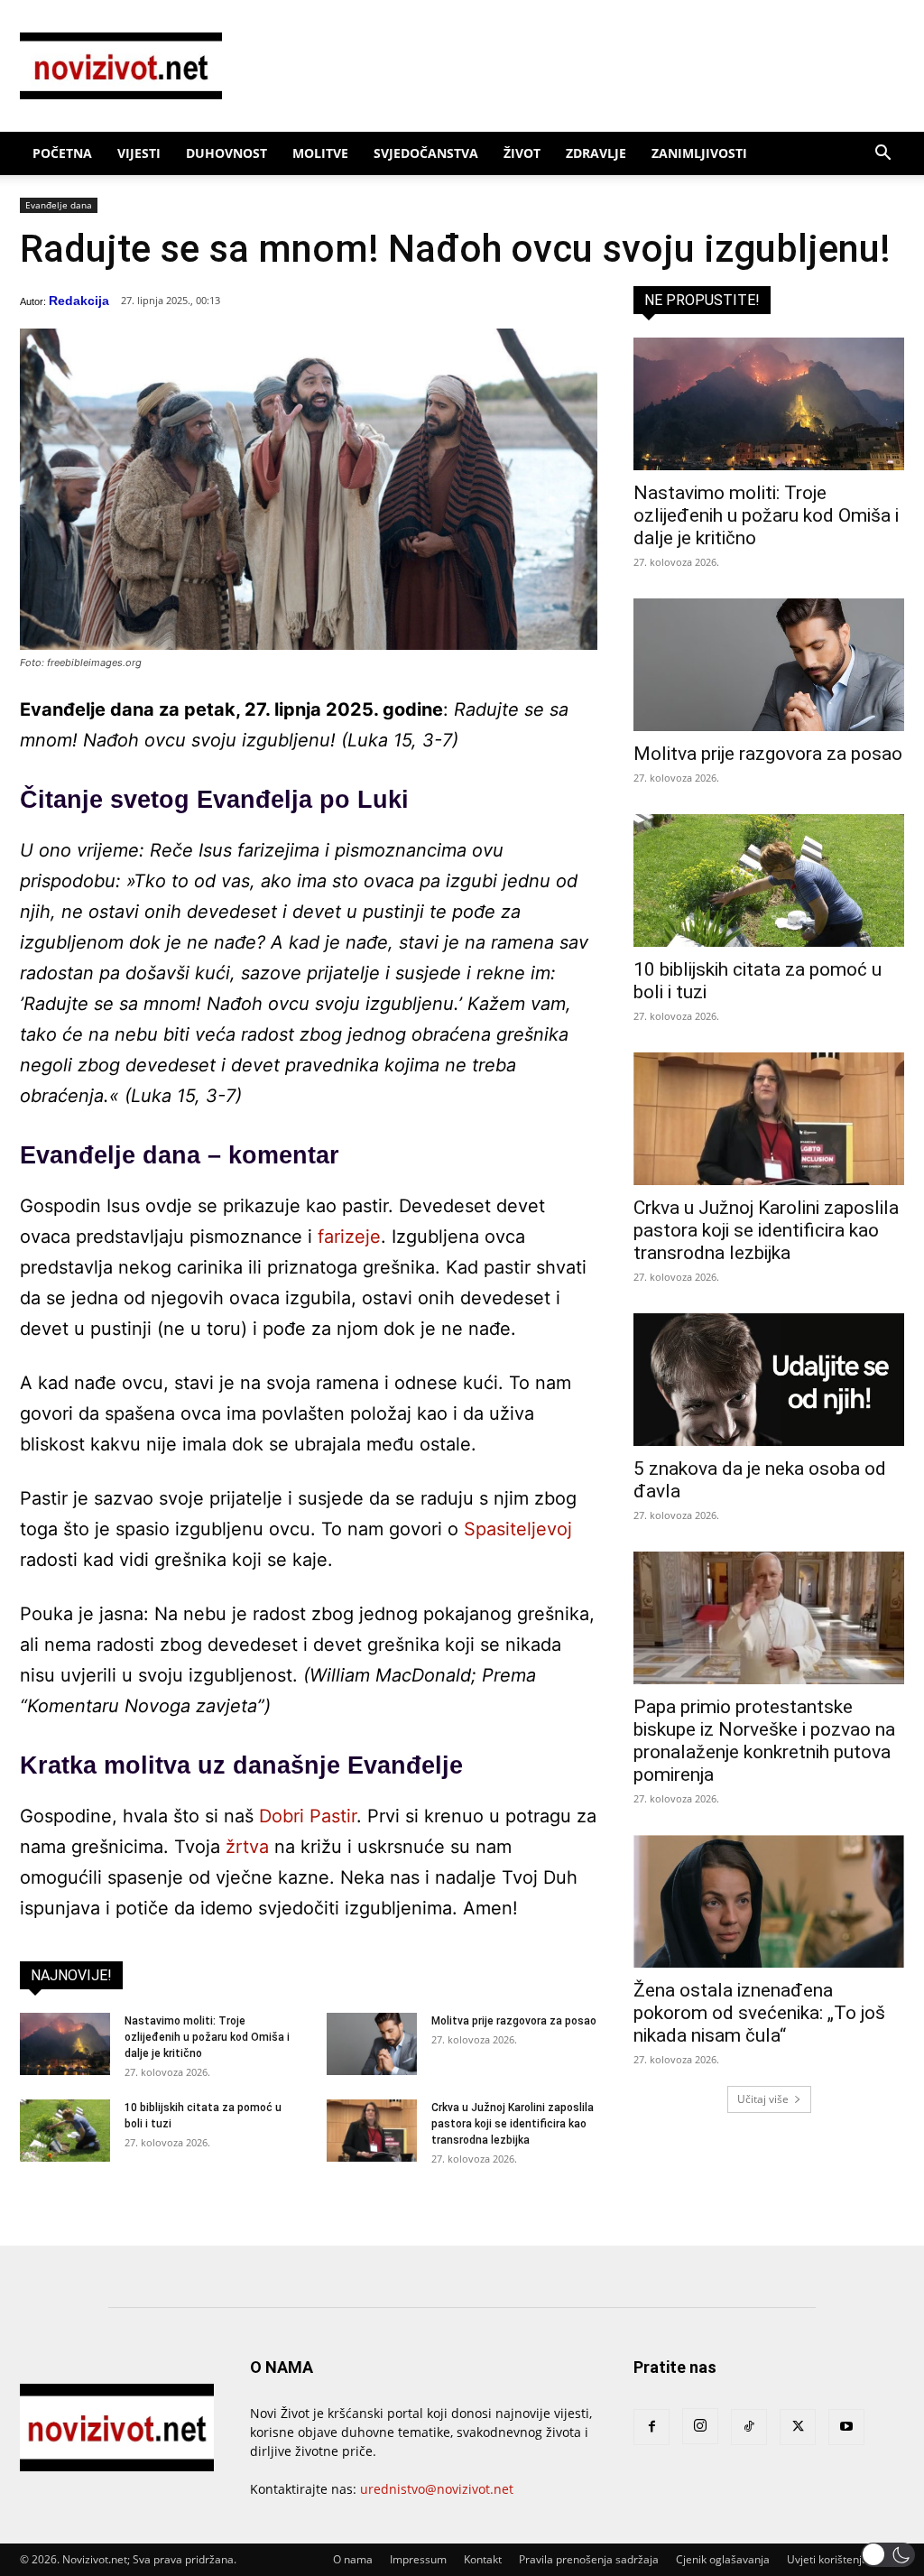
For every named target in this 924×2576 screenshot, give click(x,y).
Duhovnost (226, 153)
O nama (353, 2559)
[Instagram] (700, 2426)
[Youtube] (846, 2427)
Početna (62, 153)
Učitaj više (763, 2099)
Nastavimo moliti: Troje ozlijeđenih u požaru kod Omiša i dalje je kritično (207, 2037)
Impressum (418, 2559)
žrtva (247, 1847)
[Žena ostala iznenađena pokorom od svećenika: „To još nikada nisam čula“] (769, 1901)
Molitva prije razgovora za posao (514, 2021)
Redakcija (79, 301)
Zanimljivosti (699, 153)
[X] (798, 2427)
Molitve (320, 153)
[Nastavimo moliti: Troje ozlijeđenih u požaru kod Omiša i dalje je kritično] (65, 2044)
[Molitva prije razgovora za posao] (372, 2044)
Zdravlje (596, 153)
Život (522, 153)
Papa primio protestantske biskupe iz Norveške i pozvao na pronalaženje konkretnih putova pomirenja (764, 1741)
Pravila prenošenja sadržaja (589, 2559)
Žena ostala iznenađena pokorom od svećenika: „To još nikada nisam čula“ (759, 2013)
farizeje (349, 1237)
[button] (882, 155)
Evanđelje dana (59, 205)
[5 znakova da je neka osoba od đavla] (769, 1380)
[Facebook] (651, 2427)
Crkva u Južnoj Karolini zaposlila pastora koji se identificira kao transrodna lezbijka (513, 2124)
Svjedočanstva (426, 153)
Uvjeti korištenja (827, 2559)
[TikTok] (749, 2427)
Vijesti (139, 153)
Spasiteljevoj (518, 1529)
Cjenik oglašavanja (723, 2559)
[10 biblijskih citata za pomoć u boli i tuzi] (65, 2131)
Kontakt (483, 2559)
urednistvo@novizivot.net (437, 2489)
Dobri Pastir (308, 1816)
